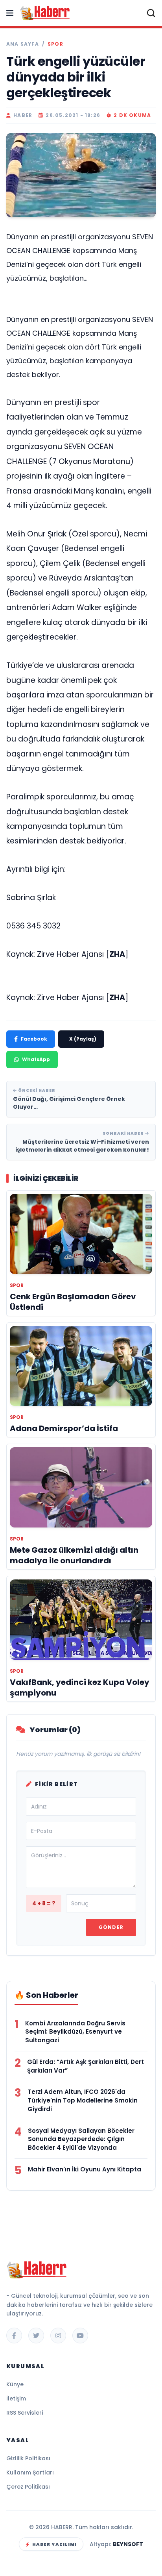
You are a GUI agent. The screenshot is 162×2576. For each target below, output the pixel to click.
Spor (55, 44)
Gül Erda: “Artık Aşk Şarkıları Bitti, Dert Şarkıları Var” (86, 2066)
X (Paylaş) (83, 1039)
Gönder (111, 1927)
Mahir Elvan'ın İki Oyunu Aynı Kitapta (85, 2169)
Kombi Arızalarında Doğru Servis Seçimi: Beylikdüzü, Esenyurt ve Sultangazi (75, 2032)
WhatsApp (36, 1059)
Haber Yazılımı (54, 2544)
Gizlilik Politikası (28, 2458)
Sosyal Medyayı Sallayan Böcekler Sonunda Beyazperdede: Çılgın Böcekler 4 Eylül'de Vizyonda (81, 2139)
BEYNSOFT (128, 2544)
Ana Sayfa (23, 44)
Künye (15, 2384)
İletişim (16, 2398)
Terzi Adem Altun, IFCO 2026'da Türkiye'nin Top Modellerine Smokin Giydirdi (83, 2100)
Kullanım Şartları (30, 2472)
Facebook (34, 1039)
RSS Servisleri (25, 2413)
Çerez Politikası (28, 2487)
